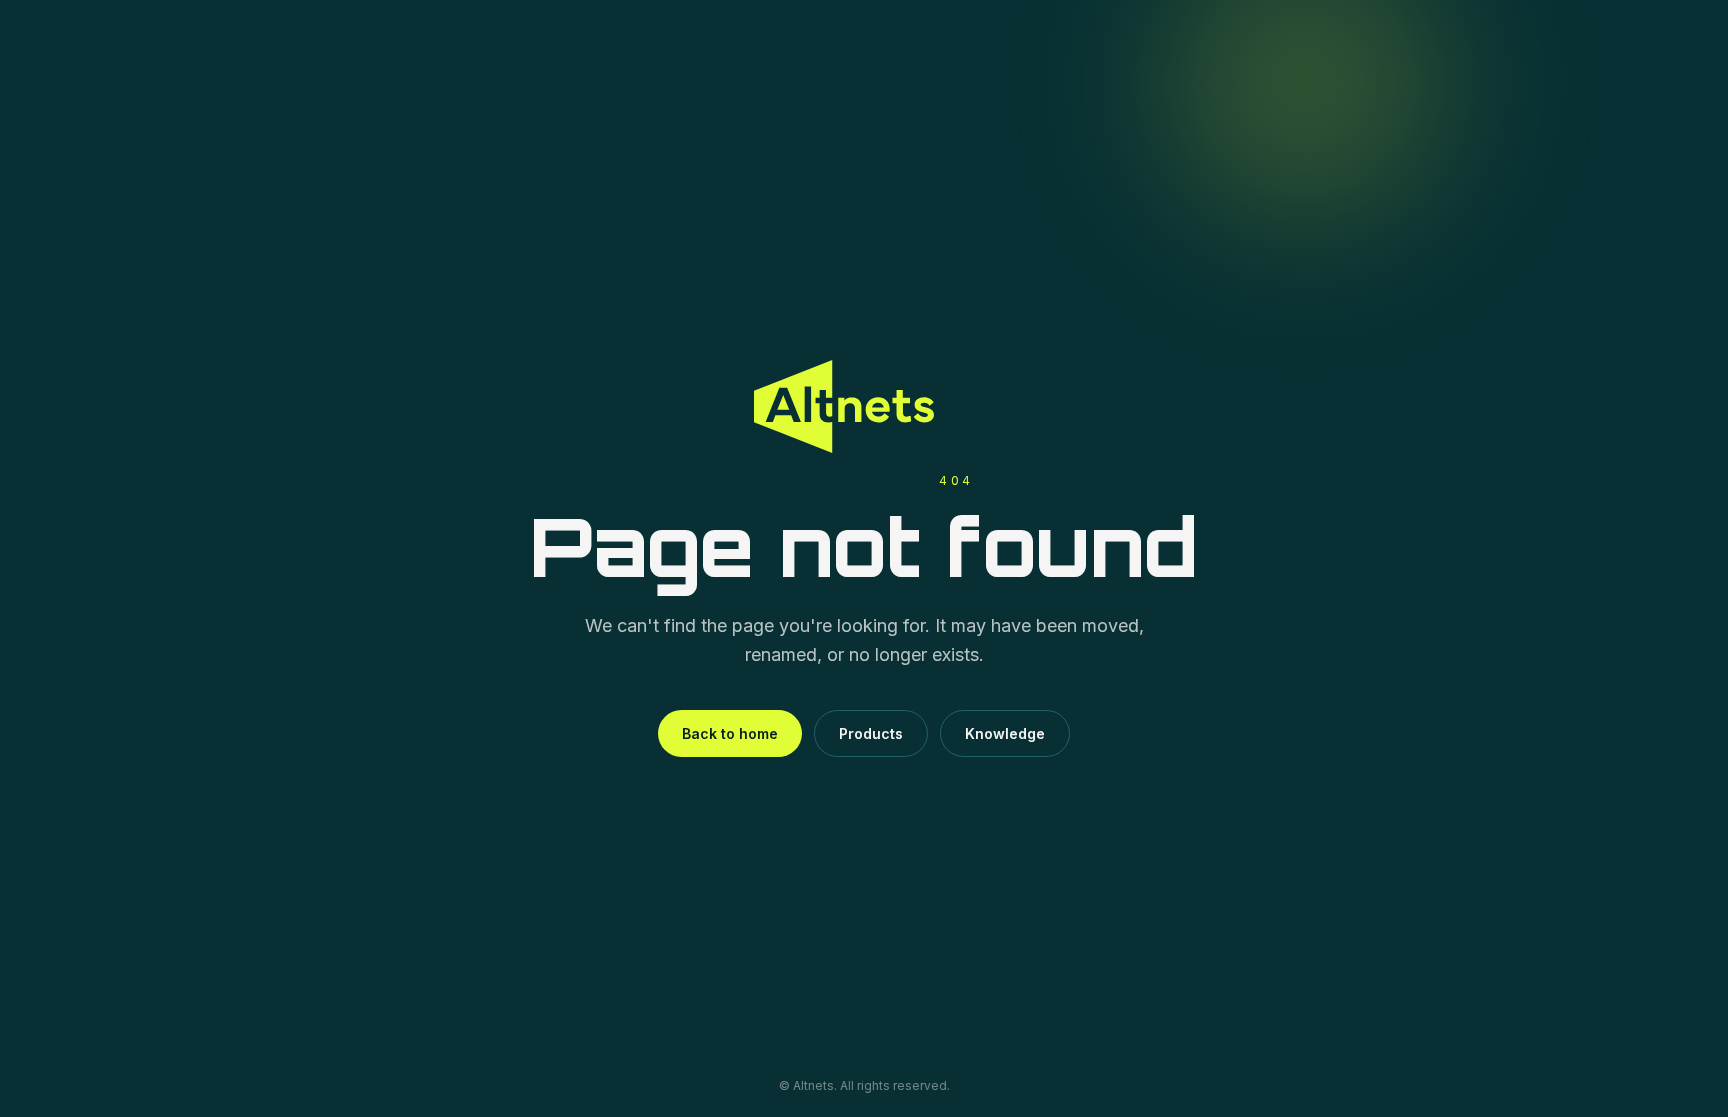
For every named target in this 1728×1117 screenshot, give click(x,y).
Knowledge (1005, 733)
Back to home (730, 733)
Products (871, 733)
